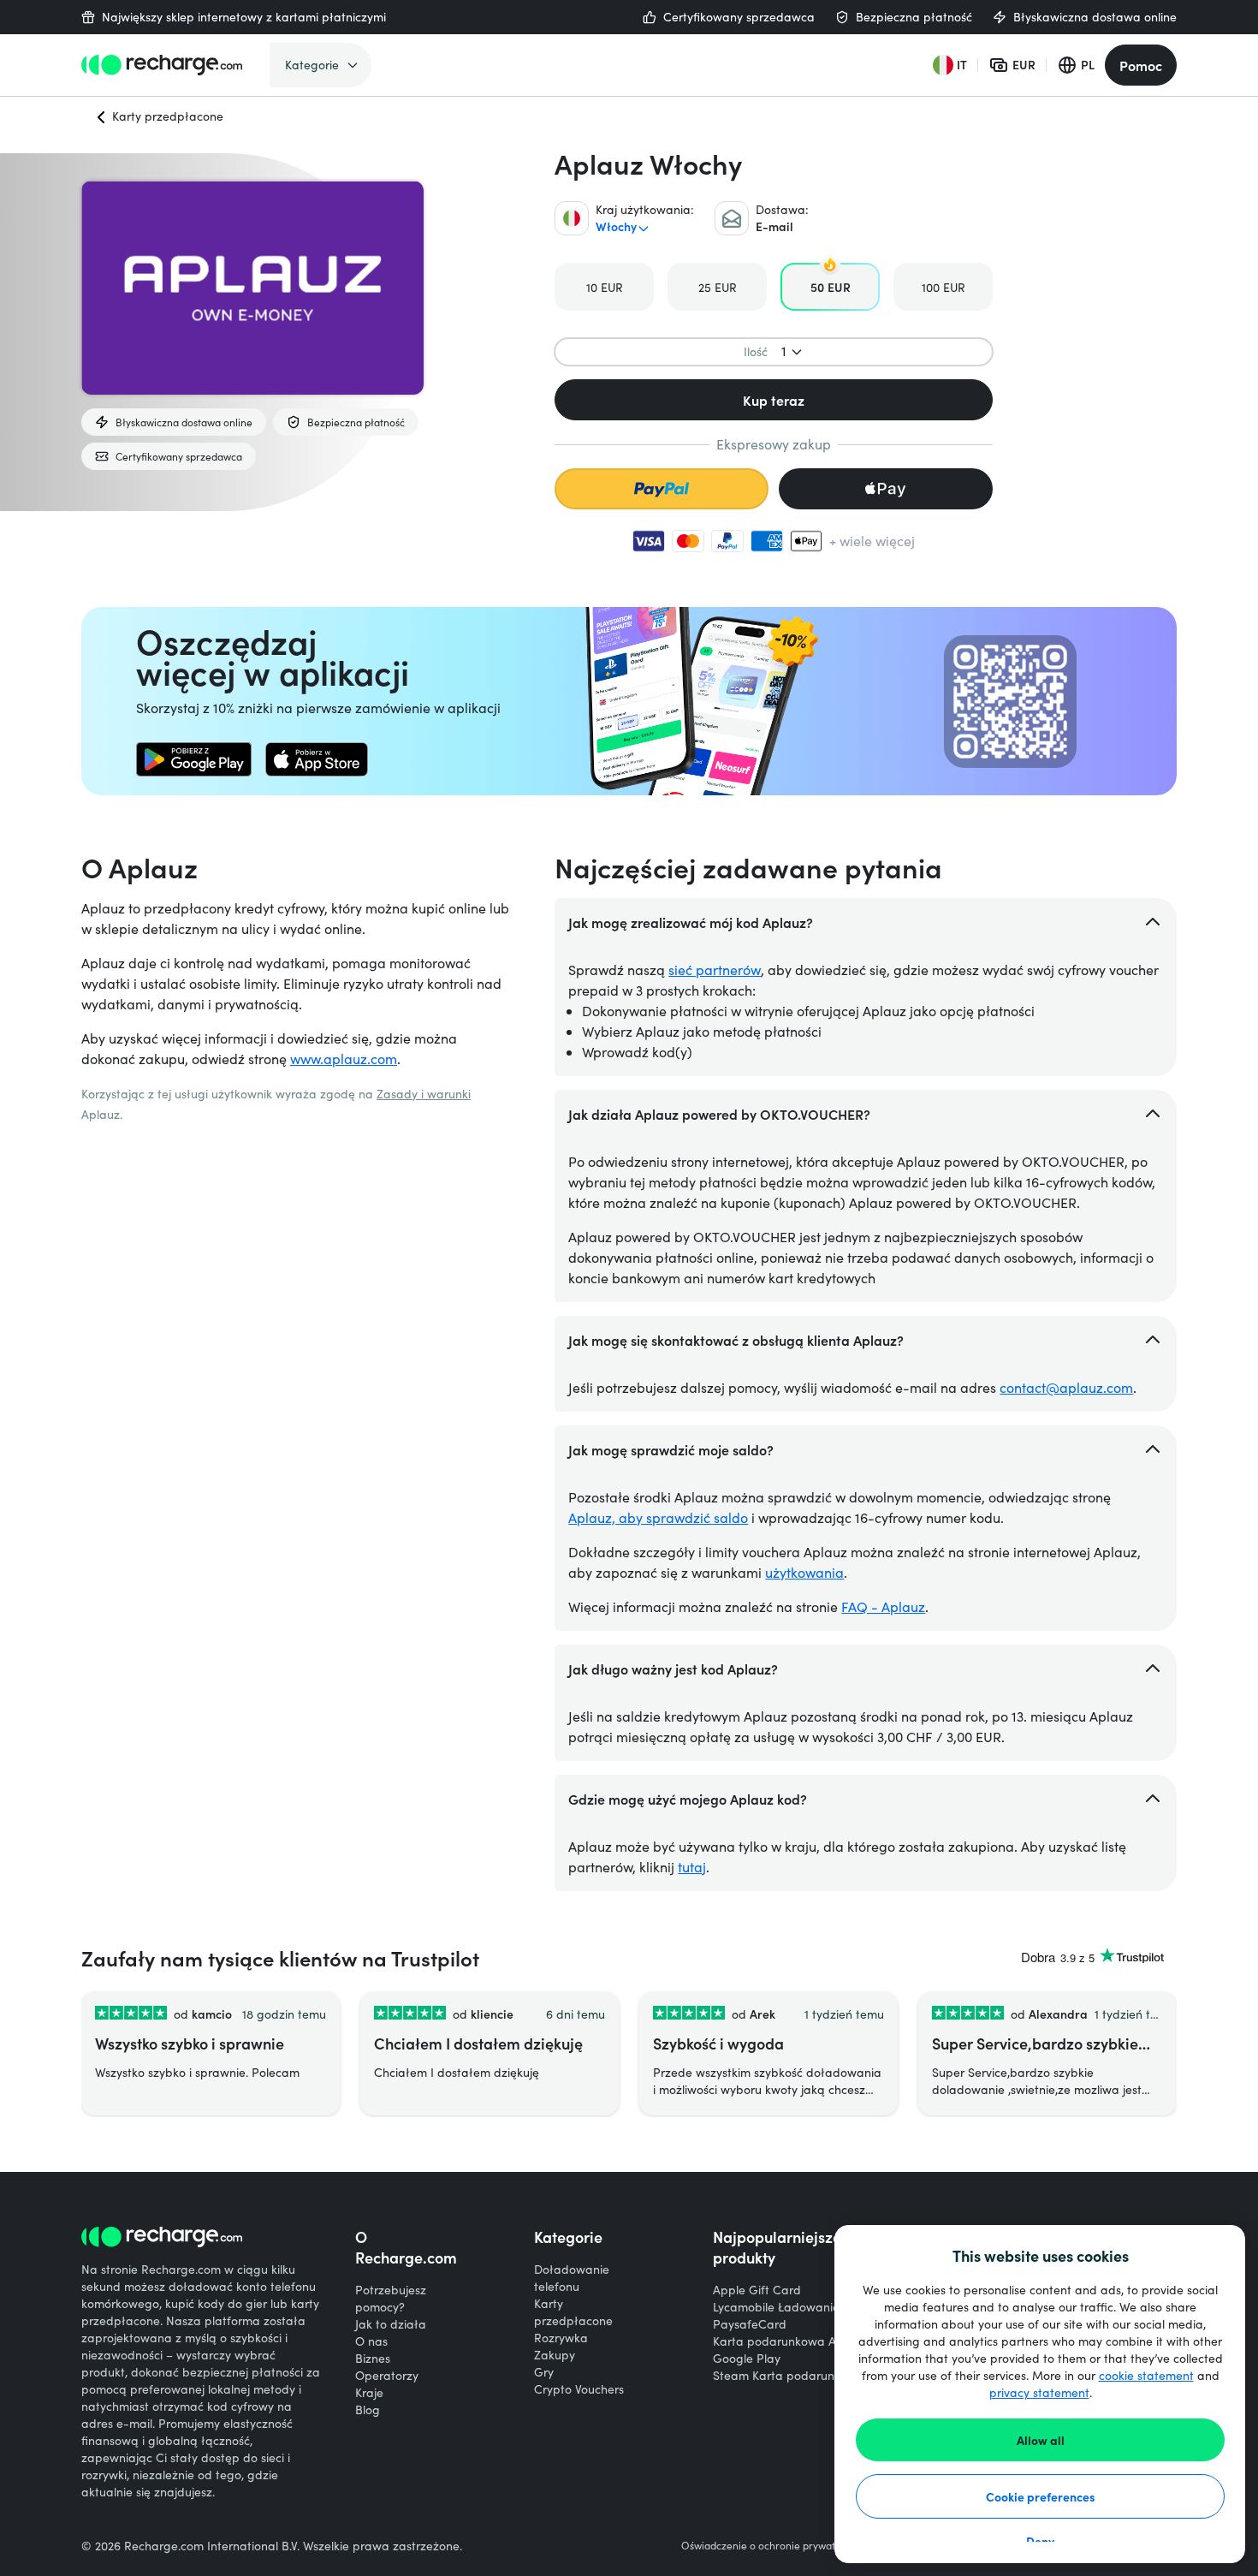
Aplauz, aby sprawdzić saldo (658, 1517)
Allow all (1041, 2440)
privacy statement (1039, 2392)
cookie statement (1146, 2375)
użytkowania (804, 1572)
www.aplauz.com (344, 1059)
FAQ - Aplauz (883, 1606)
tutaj (692, 1867)
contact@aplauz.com (1066, 1387)
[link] (194, 759)
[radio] (604, 287)
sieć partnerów (715, 970)
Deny (1040, 2541)
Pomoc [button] (1141, 65)
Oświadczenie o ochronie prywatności (770, 2545)
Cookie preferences (1041, 2496)
